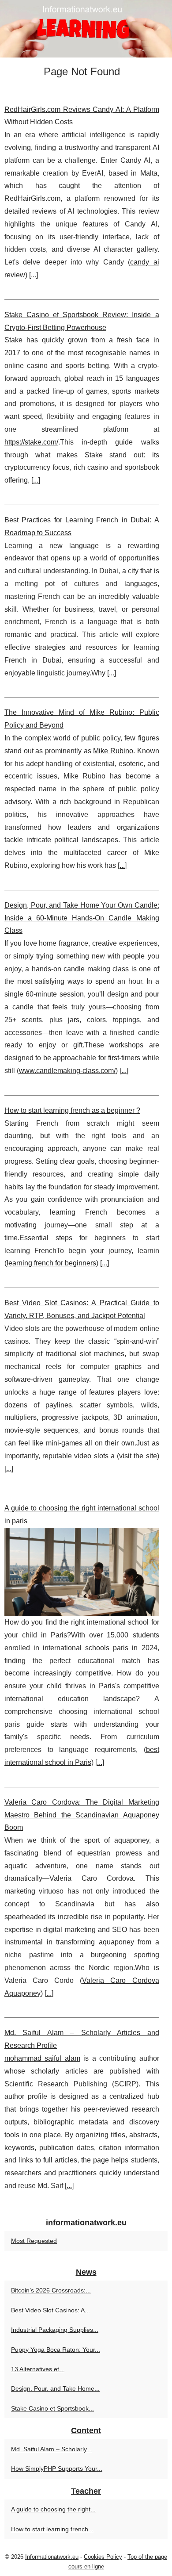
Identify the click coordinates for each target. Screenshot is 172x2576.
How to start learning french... (52, 2529)
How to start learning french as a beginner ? (72, 1110)
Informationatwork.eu (52, 2557)
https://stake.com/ (31, 442)
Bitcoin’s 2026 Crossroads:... (51, 2290)
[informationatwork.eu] (86, 29)
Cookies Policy (103, 2557)
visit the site (138, 1456)
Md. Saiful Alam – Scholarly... (51, 2449)
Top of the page (147, 2557)
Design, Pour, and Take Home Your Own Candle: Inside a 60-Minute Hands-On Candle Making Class (82, 918)
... (34, 275)
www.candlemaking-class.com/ (67, 1071)
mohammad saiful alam (42, 2058)
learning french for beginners (51, 1263)
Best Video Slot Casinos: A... (50, 2310)
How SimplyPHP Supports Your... (57, 2469)
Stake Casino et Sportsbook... (52, 2408)
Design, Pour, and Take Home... (55, 2388)
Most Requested (34, 2241)
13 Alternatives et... (38, 2369)
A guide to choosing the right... (53, 2509)
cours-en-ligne (86, 2566)
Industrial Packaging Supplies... (55, 2330)
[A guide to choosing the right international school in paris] (82, 1572)
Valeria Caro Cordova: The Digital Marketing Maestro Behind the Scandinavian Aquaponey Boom (82, 1815)
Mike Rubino (113, 751)
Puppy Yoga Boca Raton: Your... (56, 2350)
